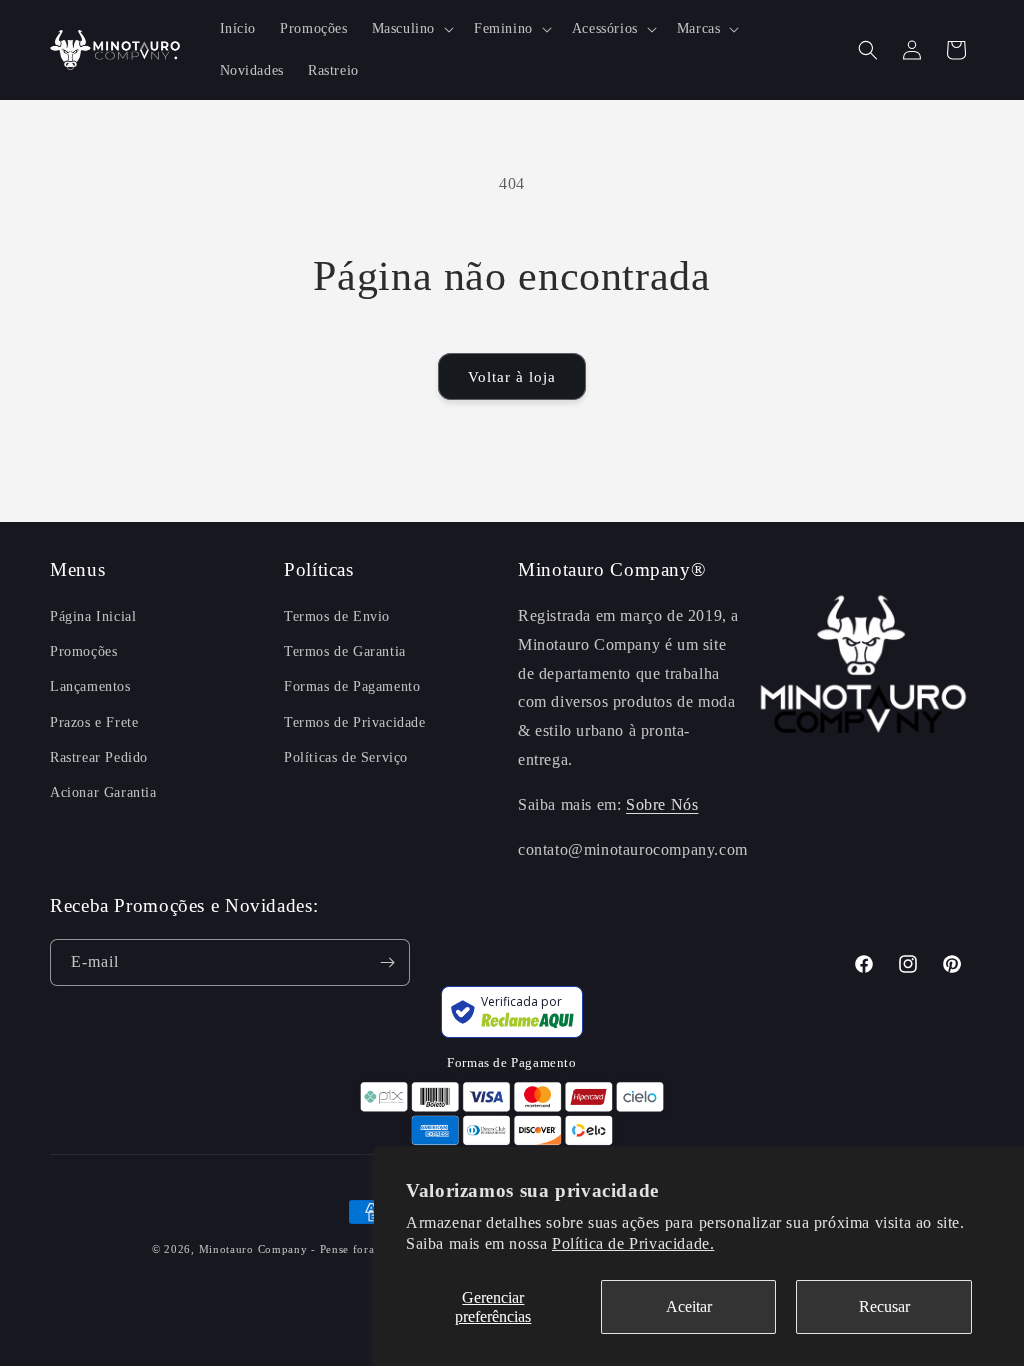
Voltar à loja (512, 377)
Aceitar (689, 1306)
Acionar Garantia (103, 792)
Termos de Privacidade (355, 722)
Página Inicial (93, 616)
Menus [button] (77, 569)
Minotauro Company (255, 1249)
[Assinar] (387, 962)
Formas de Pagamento (352, 686)
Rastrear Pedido (99, 757)
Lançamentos (90, 686)
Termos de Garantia (345, 651)
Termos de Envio (337, 616)
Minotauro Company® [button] (611, 569)
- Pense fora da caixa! (368, 1249)
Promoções (83, 651)
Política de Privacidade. (633, 1243)
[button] (411, 29)
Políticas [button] (319, 569)
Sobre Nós (662, 804)
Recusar (884, 1306)
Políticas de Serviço (346, 757)
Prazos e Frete (94, 722)
